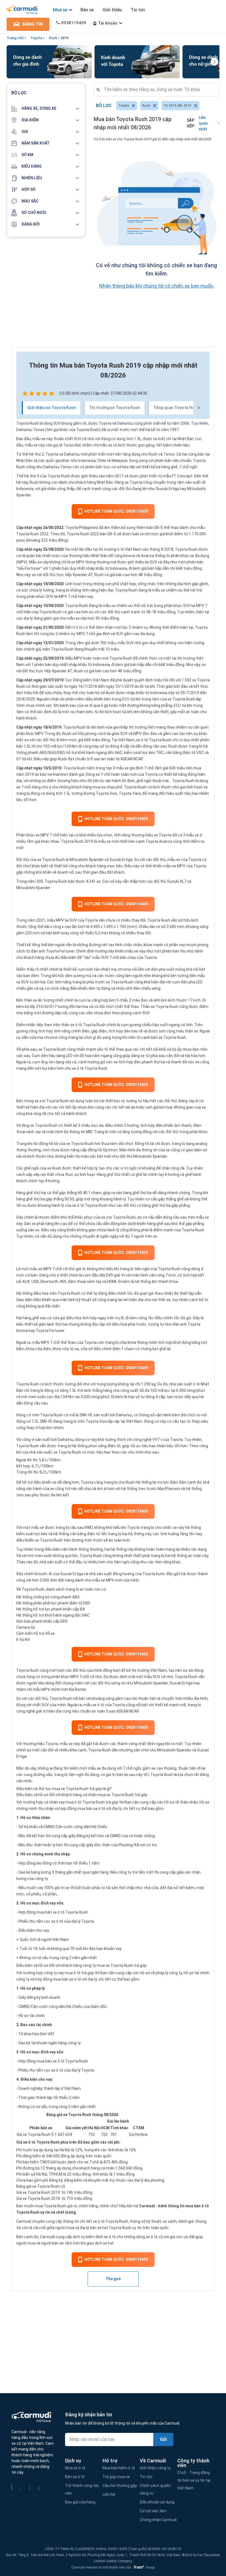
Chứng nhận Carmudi (158, 2520)
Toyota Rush (28, 423)
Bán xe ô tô (75, 2477)
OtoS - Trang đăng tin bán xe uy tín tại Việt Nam (194, 2480)
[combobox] (159, 90)
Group (143, 2567)
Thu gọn (113, 2279)
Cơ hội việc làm (153, 2511)
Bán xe (87, 10)
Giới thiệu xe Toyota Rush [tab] (52, 408)
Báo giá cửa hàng (80, 2502)
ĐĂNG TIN (32, 24)
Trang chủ (15, 38)
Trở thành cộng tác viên (82, 2489)
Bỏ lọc (104, 105)
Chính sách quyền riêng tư (155, 2489)
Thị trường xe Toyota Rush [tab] (115, 408)
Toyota (36, 38)
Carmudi (147, 2206)
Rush (53, 38)
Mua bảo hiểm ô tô (119, 2468)
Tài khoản (108, 23)
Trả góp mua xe (116, 2477)
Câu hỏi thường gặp (120, 2486)
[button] (46, 109)
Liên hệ (109, 2494)
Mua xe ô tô (75, 2468)
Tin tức (138, 10)
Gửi (163, 2439)
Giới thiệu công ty (155, 2468)
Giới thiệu (112, 10)
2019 (64, 38)
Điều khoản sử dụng (157, 2502)
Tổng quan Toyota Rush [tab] (176, 408)
